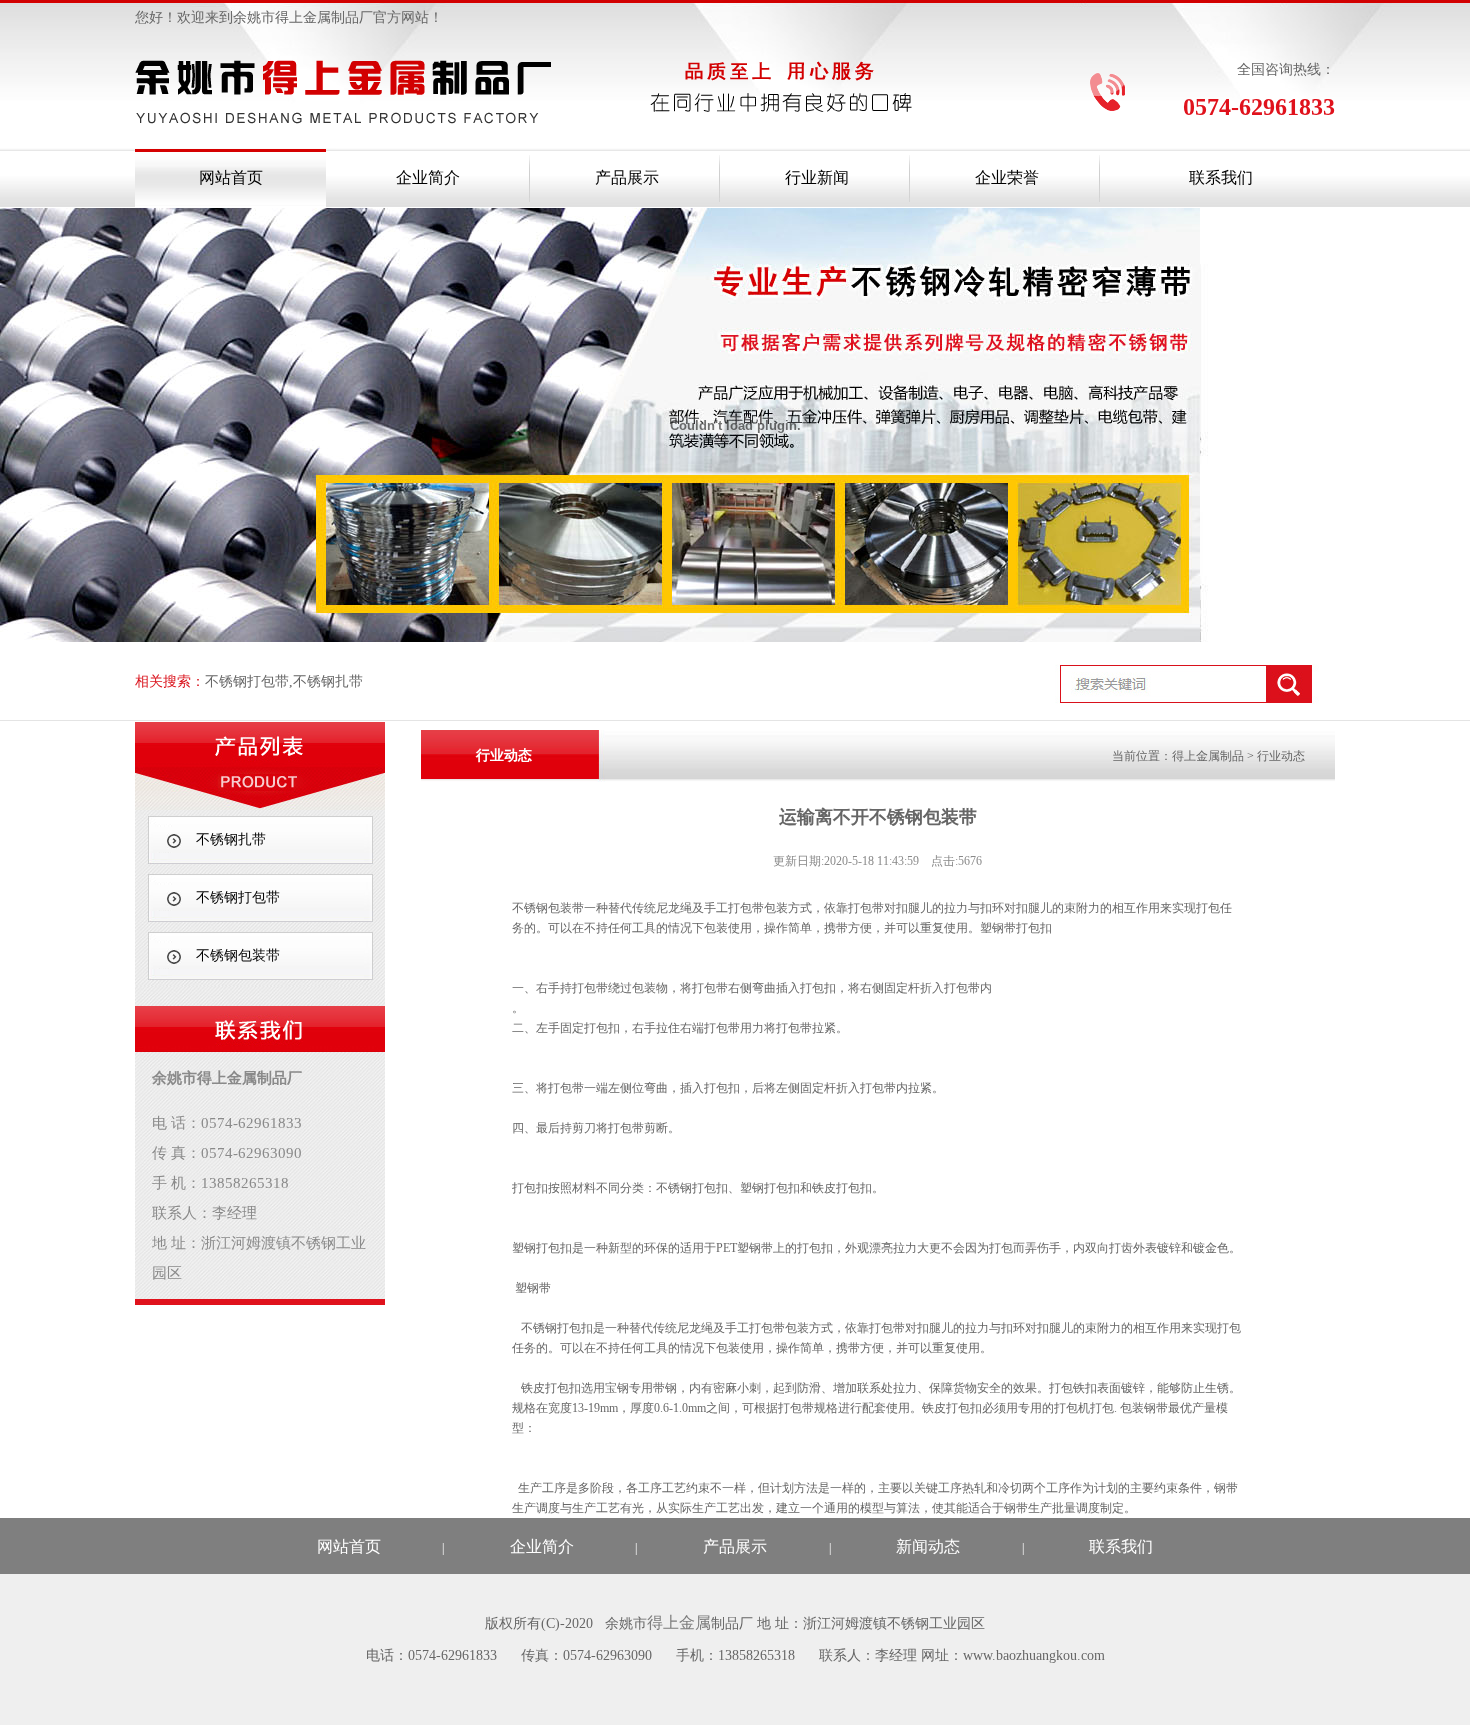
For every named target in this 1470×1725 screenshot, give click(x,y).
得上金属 (679, 1622)
